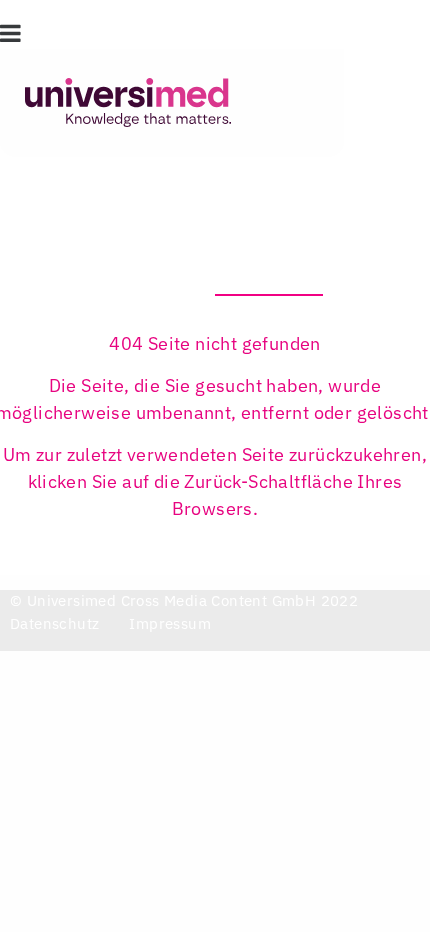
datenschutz (54, 623)
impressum (170, 623)
